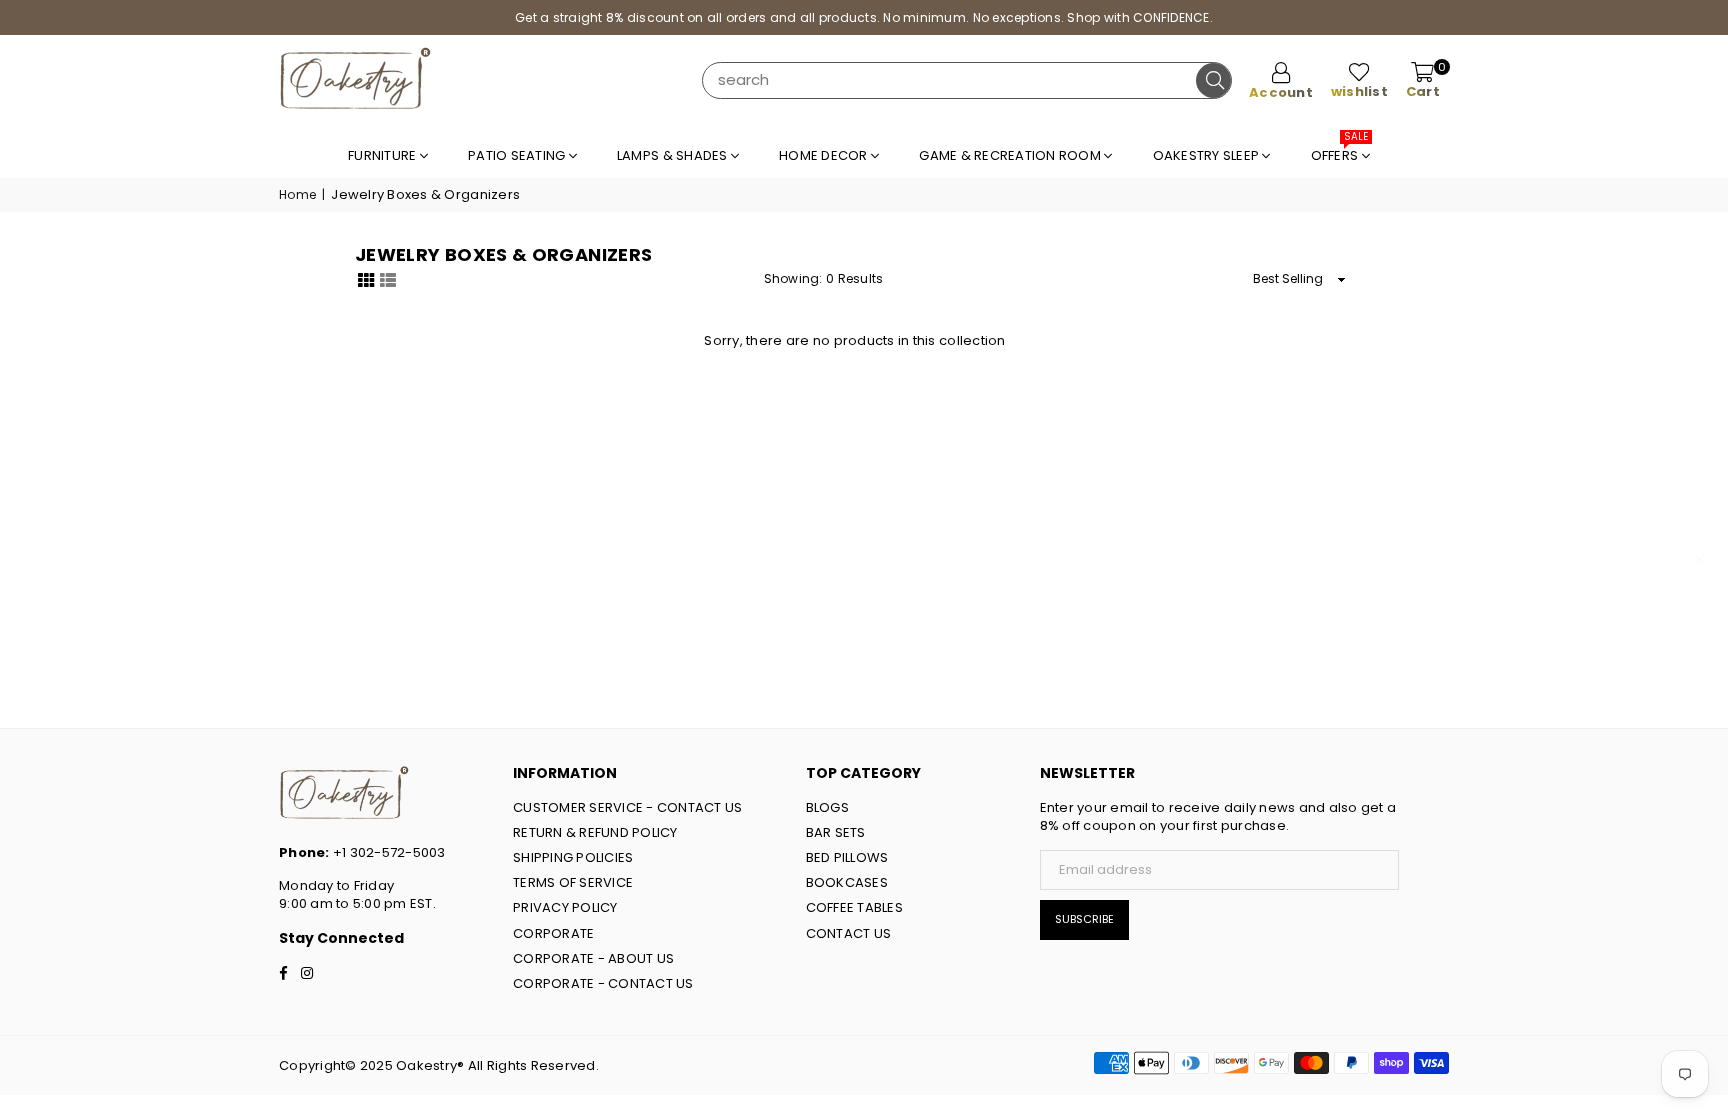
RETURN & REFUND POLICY (595, 832)
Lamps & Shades (674, 155)
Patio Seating (518, 155)
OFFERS (1340, 150)
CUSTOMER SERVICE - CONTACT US (628, 807)
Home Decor (825, 155)
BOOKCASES (847, 882)
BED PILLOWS (847, 857)
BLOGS (827, 807)
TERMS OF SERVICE (573, 882)
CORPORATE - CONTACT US (603, 983)
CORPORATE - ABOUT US (593, 958)
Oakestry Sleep (1208, 155)
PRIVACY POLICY (565, 907)
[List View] (388, 278)
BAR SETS (836, 832)
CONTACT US (849, 933)
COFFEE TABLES (854, 907)
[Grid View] (366, 278)
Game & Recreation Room (1011, 155)
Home (297, 195)
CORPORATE (553, 933)
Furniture (384, 155)
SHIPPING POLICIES (573, 857)
